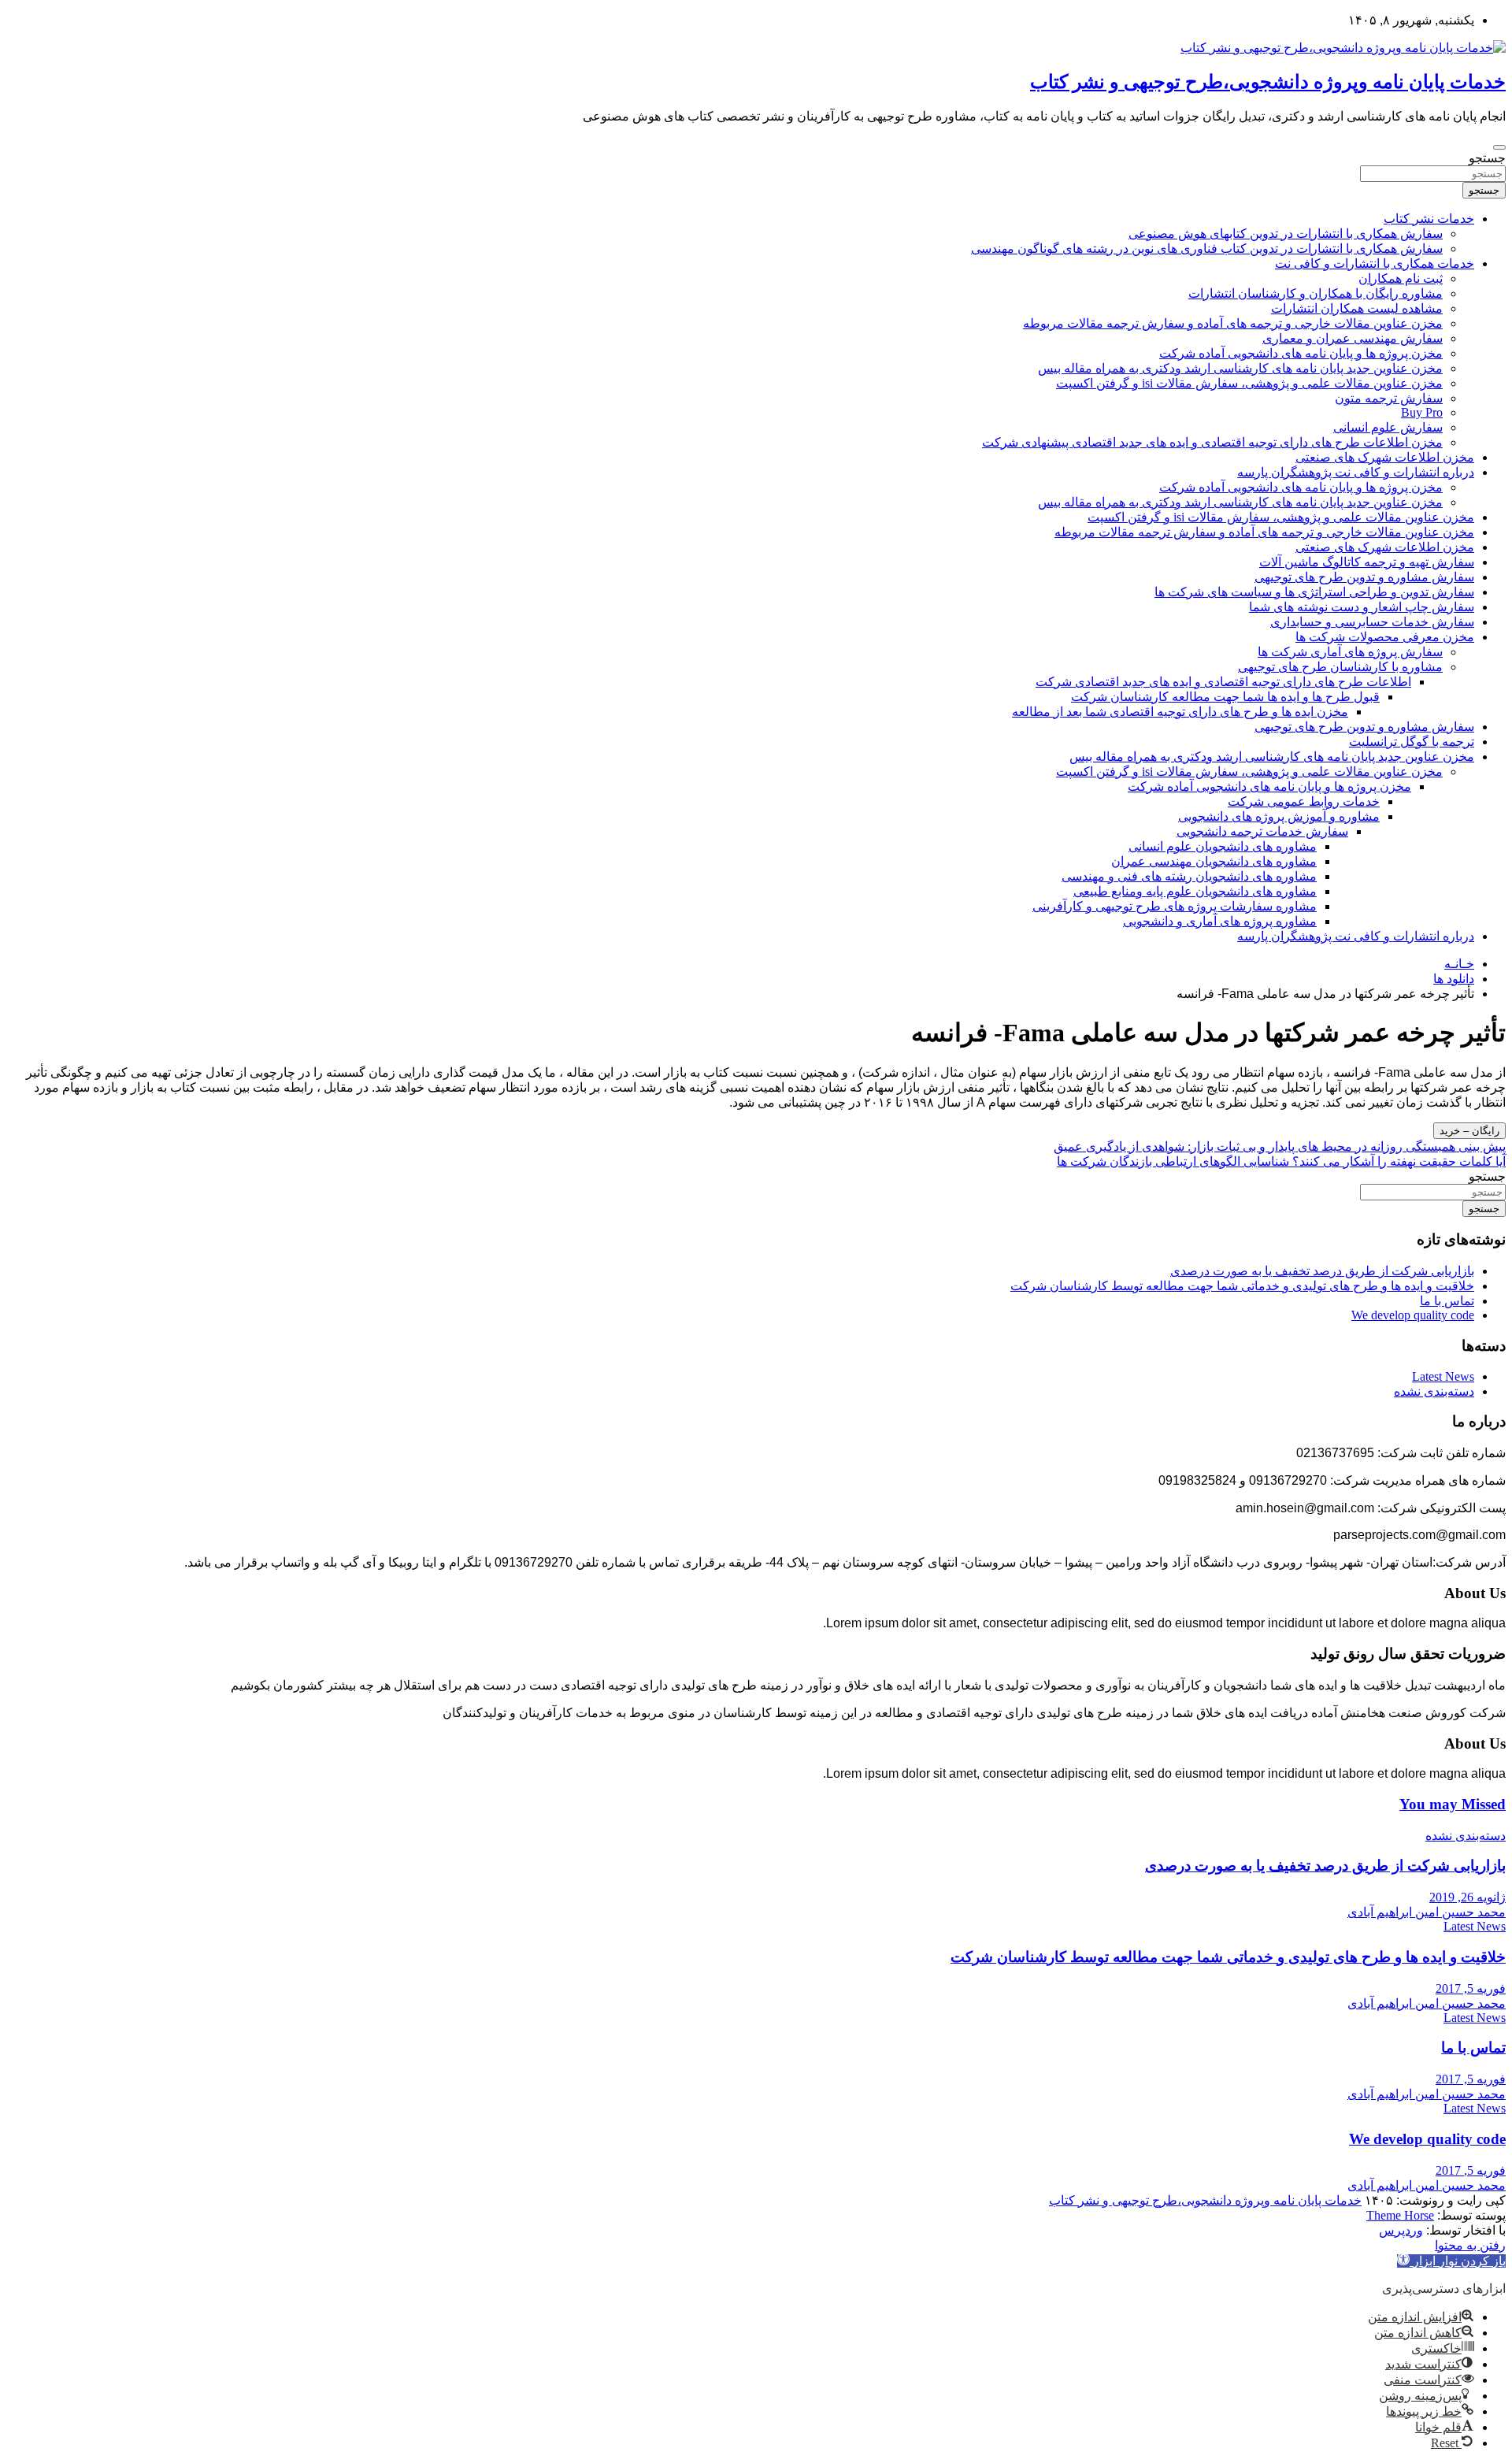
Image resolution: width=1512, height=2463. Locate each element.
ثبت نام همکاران (1401, 278)
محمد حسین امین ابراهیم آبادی (1427, 1912)
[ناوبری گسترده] (1499, 147)
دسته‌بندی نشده (1434, 1391)
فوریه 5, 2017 (1471, 1988)
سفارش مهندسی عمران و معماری (1353, 338)
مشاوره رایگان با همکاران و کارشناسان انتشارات (1316, 293)
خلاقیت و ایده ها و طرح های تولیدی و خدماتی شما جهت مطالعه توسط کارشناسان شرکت (1242, 1286)
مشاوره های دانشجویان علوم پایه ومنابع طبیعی (1195, 891)
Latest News (1443, 1376)
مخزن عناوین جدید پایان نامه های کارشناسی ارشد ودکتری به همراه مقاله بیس (1240, 368)
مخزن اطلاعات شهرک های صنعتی (1385, 457)
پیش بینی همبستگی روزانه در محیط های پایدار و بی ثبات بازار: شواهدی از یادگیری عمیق (1280, 1146)
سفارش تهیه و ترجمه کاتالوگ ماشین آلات (1367, 562)
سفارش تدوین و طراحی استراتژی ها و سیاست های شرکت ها (1314, 592)
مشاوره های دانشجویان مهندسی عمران (1214, 861)
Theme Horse (1400, 2215)
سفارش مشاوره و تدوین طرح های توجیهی (1364, 577)
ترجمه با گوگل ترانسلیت (1412, 742)
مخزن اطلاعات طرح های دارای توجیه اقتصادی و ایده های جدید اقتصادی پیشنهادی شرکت (1212, 442)
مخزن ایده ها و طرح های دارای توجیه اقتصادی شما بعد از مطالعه (1180, 712)
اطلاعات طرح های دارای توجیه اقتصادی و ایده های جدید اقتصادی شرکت (1223, 682)
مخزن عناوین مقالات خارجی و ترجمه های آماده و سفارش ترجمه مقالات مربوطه (1233, 323)
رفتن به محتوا (1470, 2245)
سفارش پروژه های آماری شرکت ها (1350, 652)
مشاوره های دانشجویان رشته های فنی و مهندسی (1189, 876)
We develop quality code (1413, 1315)
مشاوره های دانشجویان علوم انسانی (1223, 846)
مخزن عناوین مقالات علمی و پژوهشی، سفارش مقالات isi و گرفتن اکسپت (1249, 383)
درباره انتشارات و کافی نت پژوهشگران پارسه (1356, 472)
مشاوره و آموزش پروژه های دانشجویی (1279, 816)
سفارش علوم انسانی (1388, 427)
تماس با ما (1447, 1301)
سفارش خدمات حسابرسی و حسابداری (1372, 622)
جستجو (1487, 158)
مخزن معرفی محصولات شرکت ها (1385, 637)
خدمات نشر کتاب (1429, 219)
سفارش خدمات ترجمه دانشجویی (1262, 831)
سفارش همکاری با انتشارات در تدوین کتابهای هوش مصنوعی (1286, 234)
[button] (1451, 2261)
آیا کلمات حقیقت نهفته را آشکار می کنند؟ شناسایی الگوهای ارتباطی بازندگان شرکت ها (1281, 1161)
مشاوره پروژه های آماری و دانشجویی (1220, 921)
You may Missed (1453, 1804)
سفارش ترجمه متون (1389, 398)
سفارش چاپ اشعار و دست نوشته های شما (1362, 607)
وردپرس (1401, 2230)
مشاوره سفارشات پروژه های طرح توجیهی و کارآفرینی (1175, 906)
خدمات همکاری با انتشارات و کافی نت (1375, 263)
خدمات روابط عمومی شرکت (1304, 801)
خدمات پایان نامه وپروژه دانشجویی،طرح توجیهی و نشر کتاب (1268, 82)
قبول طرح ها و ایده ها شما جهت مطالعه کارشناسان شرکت (1225, 697)
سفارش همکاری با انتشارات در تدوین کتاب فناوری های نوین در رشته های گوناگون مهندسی (1207, 249)
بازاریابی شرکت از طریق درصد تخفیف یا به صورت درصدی (1322, 1271)
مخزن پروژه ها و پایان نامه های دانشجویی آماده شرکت (1301, 353)
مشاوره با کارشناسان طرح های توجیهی (1340, 667)
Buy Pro (1422, 412)
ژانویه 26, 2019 (1468, 1897)
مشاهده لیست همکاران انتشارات (1357, 308)
